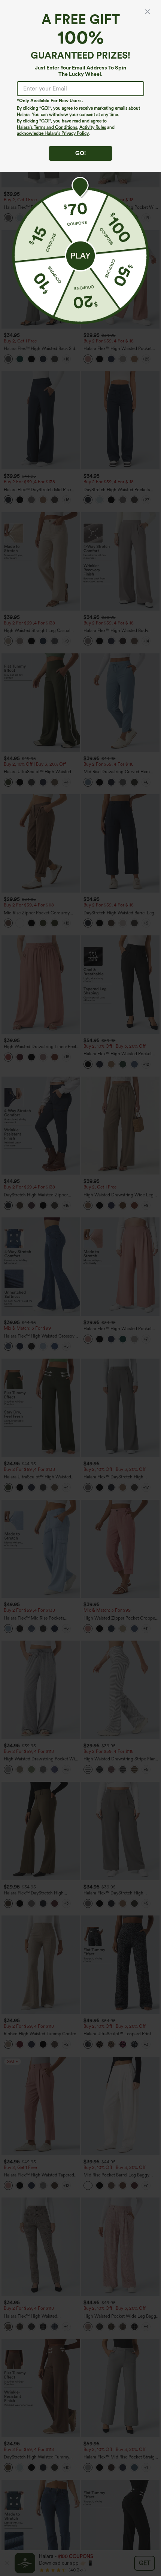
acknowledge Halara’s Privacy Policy (53, 133)
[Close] (148, 12)
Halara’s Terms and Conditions (47, 127)
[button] (80, 256)
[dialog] (80, 1288)
